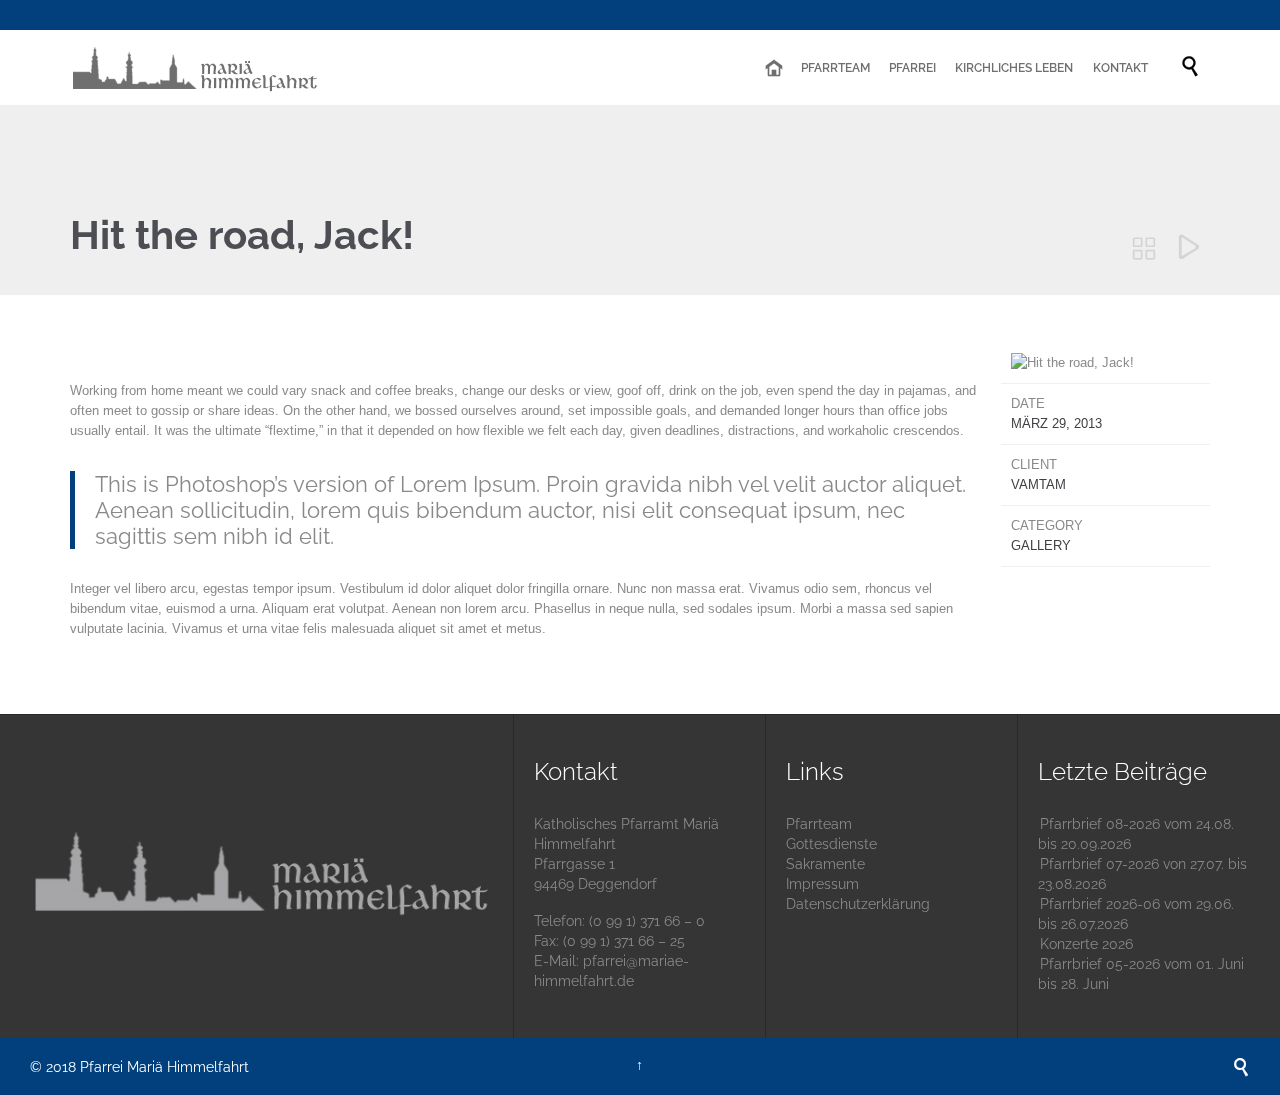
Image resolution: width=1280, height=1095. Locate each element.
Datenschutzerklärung (858, 904)
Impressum (822, 884)
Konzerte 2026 (1086, 944)
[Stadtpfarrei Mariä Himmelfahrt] (195, 67)
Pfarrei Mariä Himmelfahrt (164, 1067)
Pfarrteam (819, 824)
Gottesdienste (831, 844)
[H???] (773, 68)
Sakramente (825, 864)
